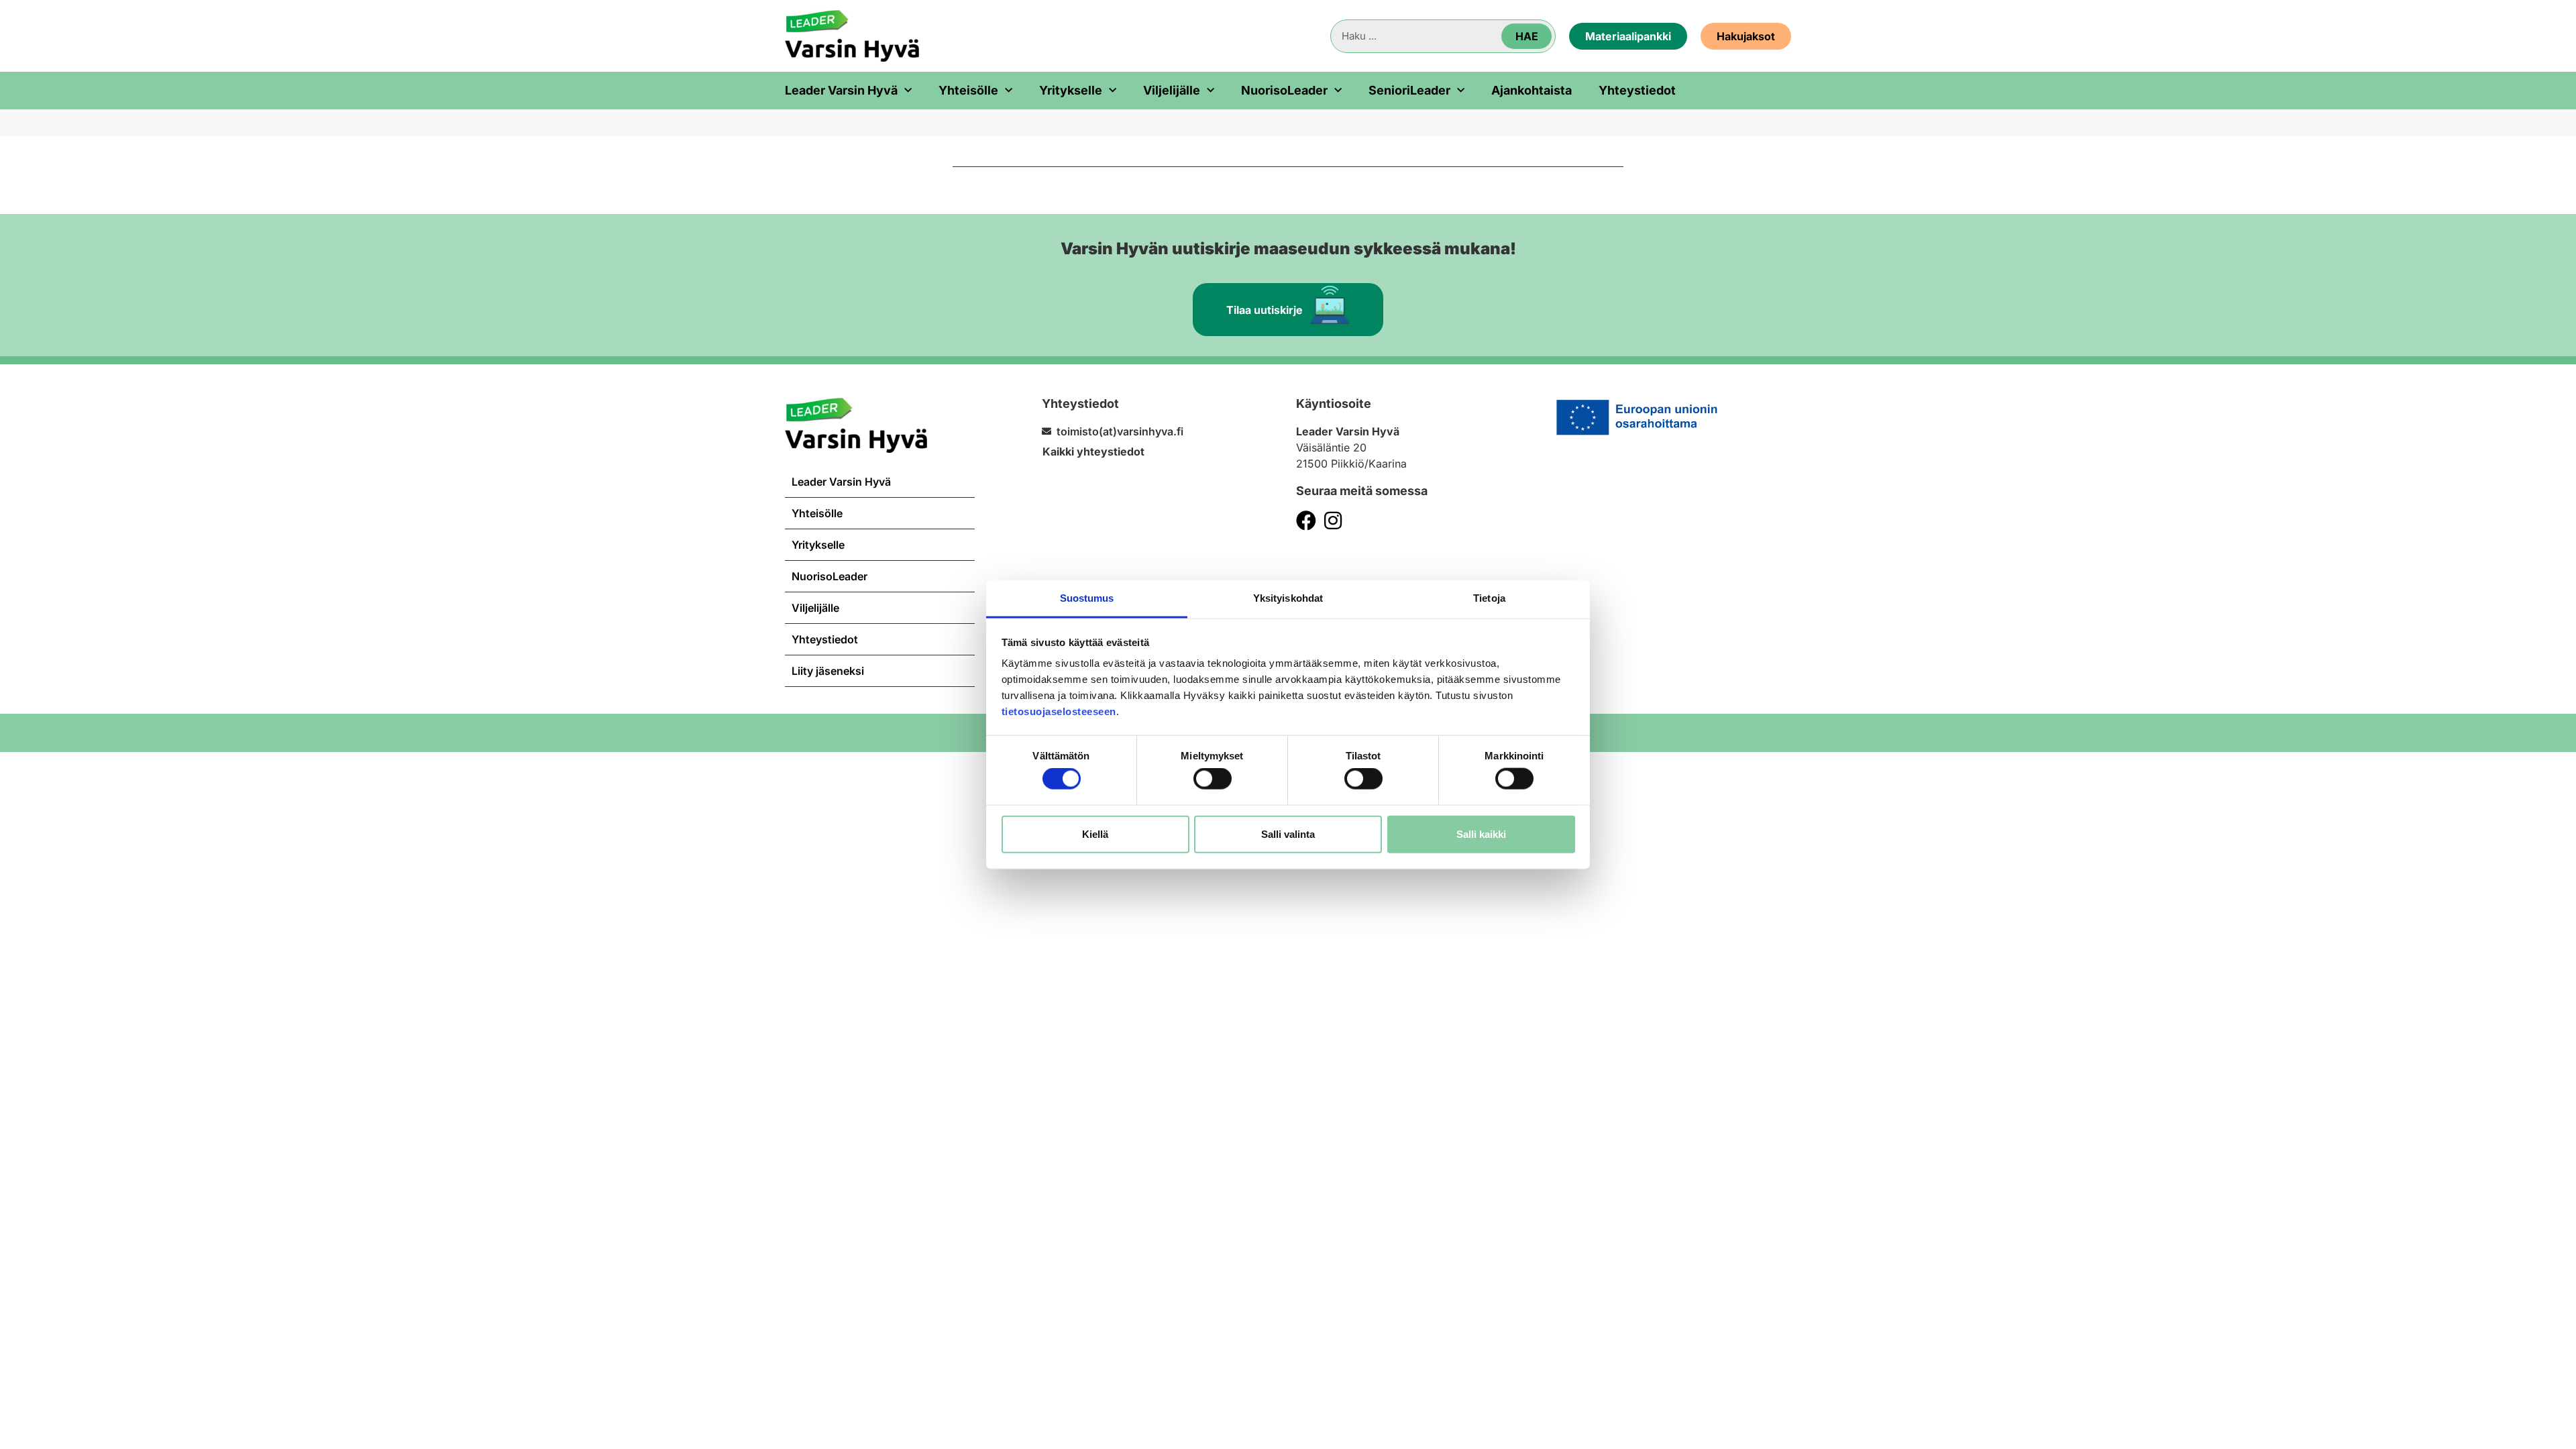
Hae (1527, 36)
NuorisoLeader (1284, 91)
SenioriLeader (1409, 91)
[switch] (1213, 779)
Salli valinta (1288, 834)
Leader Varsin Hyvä (841, 91)
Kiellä (1095, 834)
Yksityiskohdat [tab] (1288, 598)
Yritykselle (1071, 91)
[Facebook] (1306, 521)
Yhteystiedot (1637, 91)
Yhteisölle (968, 91)
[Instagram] (1333, 521)
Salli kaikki (1481, 834)
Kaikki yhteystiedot (1093, 451)
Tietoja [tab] (1489, 598)
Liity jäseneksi (828, 671)
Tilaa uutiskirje (1265, 310)
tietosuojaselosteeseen (1059, 711)
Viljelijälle (1172, 91)
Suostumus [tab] (1087, 598)
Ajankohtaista (1532, 91)
